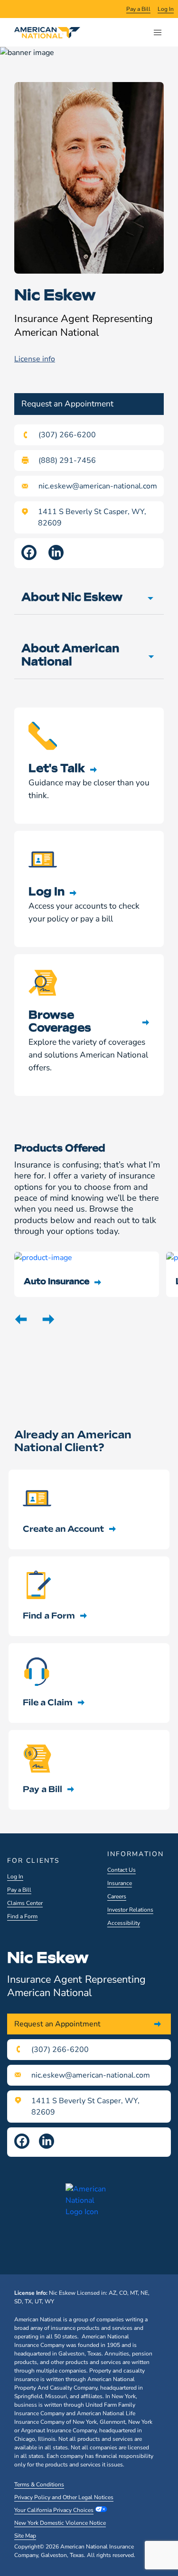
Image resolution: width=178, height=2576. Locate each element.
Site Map (25, 2536)
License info (35, 359)
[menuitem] (138, 9)
